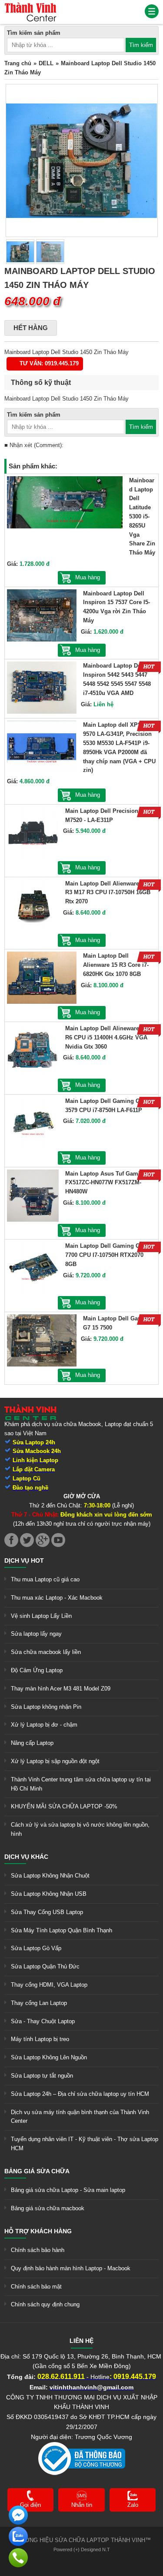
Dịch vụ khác (26, 1857)
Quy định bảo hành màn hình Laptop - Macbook (71, 2268)
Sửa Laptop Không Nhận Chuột (50, 1876)
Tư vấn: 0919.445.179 (49, 363)
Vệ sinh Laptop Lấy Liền (41, 1616)
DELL (46, 63)
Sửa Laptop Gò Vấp (36, 1948)
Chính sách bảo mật (36, 2287)
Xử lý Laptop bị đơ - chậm (44, 1725)
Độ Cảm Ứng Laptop (37, 1670)
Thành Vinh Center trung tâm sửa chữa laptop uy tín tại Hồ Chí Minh (81, 1784)
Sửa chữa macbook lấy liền (46, 1652)
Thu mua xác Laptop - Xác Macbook (57, 1598)
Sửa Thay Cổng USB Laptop (47, 1912)
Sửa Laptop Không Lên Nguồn (49, 2057)
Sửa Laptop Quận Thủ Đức (45, 1966)
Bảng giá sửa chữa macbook (48, 2208)
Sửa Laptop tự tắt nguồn (42, 2076)
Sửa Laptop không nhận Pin (46, 1707)
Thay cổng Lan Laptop (39, 2003)
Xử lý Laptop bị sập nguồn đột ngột (55, 1761)
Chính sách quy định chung (45, 2304)
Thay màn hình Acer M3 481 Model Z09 (61, 1689)
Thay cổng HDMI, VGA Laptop (49, 1985)
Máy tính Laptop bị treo (40, 2039)
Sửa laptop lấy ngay (36, 1634)
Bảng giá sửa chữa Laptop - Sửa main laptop (68, 2190)
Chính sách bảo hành (38, 2250)
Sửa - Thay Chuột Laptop (43, 2021)
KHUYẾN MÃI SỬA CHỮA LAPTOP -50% (64, 1806)
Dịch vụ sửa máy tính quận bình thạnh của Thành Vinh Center (80, 2117)
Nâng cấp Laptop (32, 1743)
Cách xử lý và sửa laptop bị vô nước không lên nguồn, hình (80, 1829)
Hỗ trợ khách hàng (38, 2231)
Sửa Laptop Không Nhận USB (49, 1894)
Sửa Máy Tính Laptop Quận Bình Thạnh (62, 1930)
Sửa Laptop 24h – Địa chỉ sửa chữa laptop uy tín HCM (80, 2094)
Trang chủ (18, 63)
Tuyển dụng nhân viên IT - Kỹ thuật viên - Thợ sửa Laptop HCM (85, 2144)
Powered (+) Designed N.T (82, 2549)
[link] (30, 6)
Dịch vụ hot (24, 1560)
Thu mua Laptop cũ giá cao (45, 1579)
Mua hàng (88, 577)
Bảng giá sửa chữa (37, 2171)
